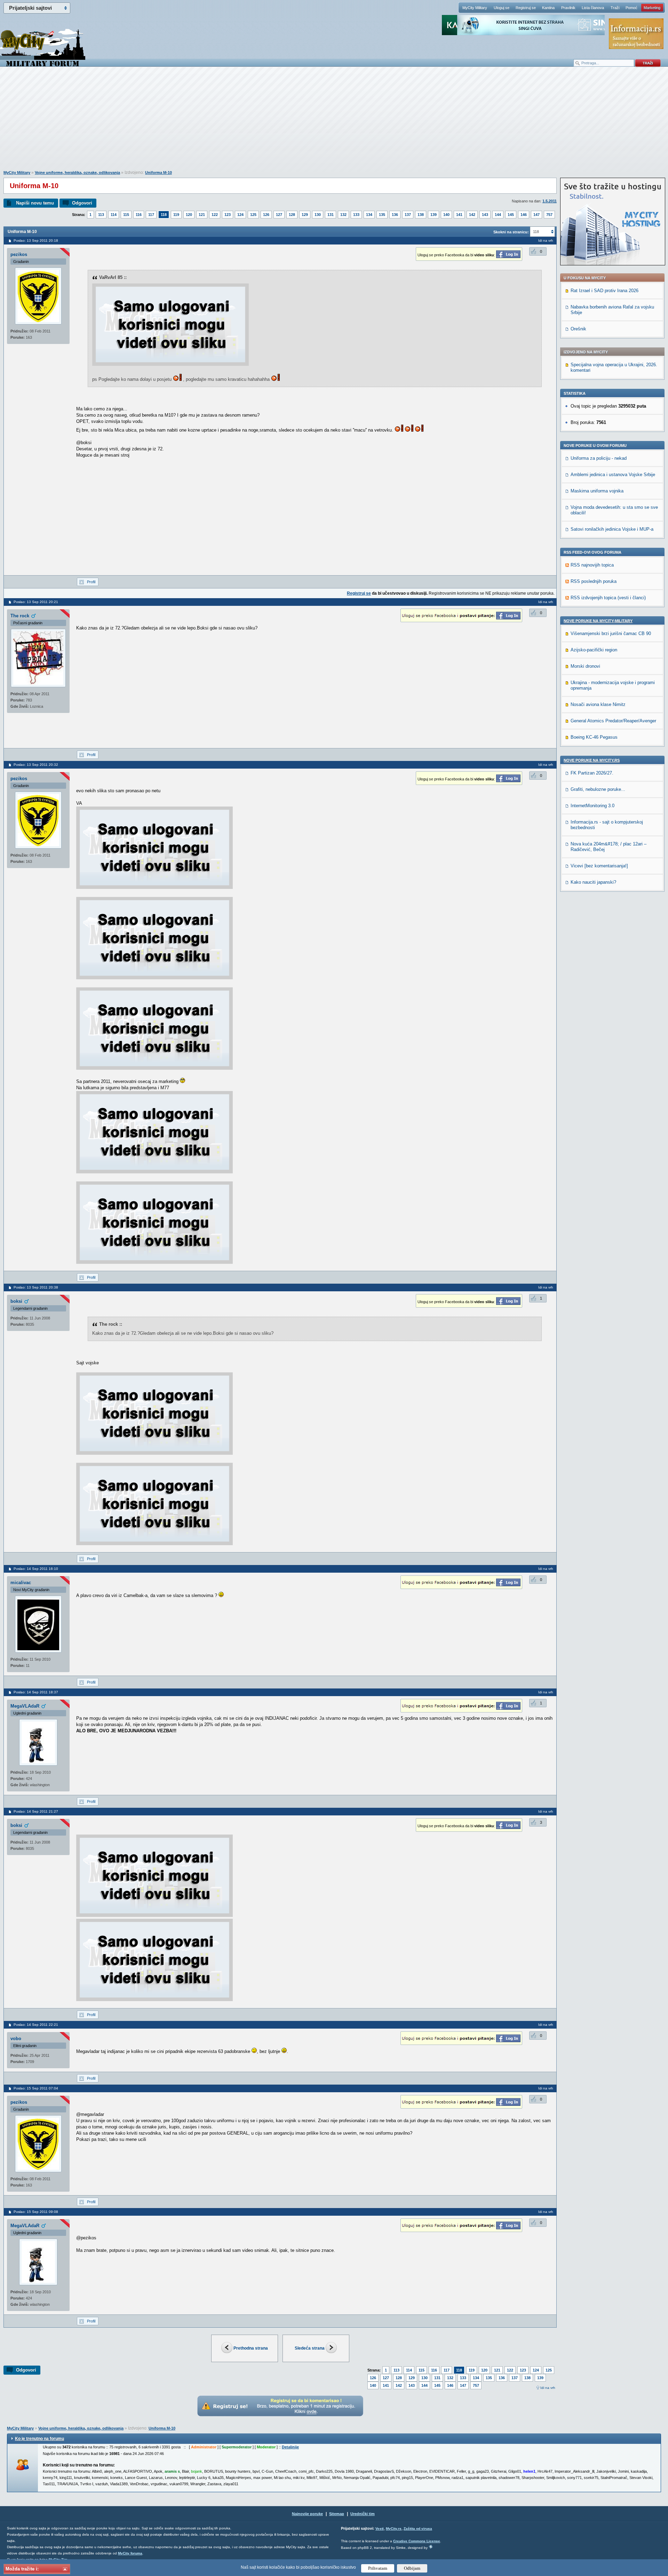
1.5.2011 (550, 201)
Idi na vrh (548, 2388)
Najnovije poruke (307, 2514)
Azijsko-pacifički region (594, 650)
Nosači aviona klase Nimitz (598, 704)
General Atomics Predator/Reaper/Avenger (613, 721)
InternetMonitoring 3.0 (593, 806)
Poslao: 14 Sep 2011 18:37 (36, 1692)
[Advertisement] (334, 122)
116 (139, 215)
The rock (20, 616)
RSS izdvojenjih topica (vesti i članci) (608, 598)
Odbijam (412, 2568)
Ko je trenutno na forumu (39, 2439)
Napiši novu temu (35, 203)
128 (292, 215)
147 (536, 215)
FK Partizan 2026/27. (592, 773)
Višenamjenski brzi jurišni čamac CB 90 (611, 633)
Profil (91, 582)
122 (215, 215)
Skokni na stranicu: (511, 232)
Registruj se (526, 8)
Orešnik (578, 329)
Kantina (548, 8)
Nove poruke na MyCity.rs (592, 760)
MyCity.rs (394, 2529)
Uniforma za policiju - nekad (599, 458)
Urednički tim (363, 2514)
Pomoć (631, 8)
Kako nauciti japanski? (593, 882)
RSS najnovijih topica (592, 565)
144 (498, 215)
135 (382, 215)
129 (305, 215)
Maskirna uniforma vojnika (597, 491)
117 (151, 215)
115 (126, 215)
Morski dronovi (585, 666)
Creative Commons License (417, 2541)
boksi (16, 1301)
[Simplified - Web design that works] (431, 2547)
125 (253, 215)
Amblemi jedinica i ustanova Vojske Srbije (613, 475)
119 (176, 215)
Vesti (380, 2529)
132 (343, 215)
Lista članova (593, 8)
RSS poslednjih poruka (594, 581)
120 (189, 215)
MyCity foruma (130, 2553)
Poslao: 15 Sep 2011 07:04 (36, 2088)
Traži (615, 8)
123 (228, 215)
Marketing (652, 8)
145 (511, 215)
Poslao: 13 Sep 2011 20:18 (36, 240)
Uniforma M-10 (158, 172)
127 (279, 215)
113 (101, 215)
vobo (16, 2039)
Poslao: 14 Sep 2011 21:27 (36, 1811)
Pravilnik (568, 8)
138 (421, 215)
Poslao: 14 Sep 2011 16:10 (36, 1569)
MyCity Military (475, 8)
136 (395, 215)
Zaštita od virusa (418, 2529)
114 (114, 215)
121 (202, 215)
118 (164, 215)
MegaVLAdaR (25, 1706)
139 (434, 215)
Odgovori (82, 203)
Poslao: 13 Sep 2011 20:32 (36, 765)
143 (485, 215)
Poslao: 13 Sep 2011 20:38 (36, 1287)
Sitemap (337, 2514)
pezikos (19, 254)
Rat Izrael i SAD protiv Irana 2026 (605, 291)
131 (331, 215)
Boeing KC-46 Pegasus (594, 737)
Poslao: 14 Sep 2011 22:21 (36, 2025)
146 (524, 215)
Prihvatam (378, 2568)
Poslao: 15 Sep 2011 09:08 (36, 2212)
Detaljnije (290, 2447)
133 (356, 215)
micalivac (21, 1583)
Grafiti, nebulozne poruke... (598, 789)
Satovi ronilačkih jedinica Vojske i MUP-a (612, 529)
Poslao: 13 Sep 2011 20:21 (36, 602)
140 (446, 215)
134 (369, 215)
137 (408, 215)
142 (472, 215)
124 (240, 215)
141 (459, 215)
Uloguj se (502, 8)
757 (549, 215)
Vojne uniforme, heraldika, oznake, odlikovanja (77, 172)
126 (266, 215)
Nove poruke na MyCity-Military (598, 621)
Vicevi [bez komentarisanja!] (599, 866)
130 (318, 215)
